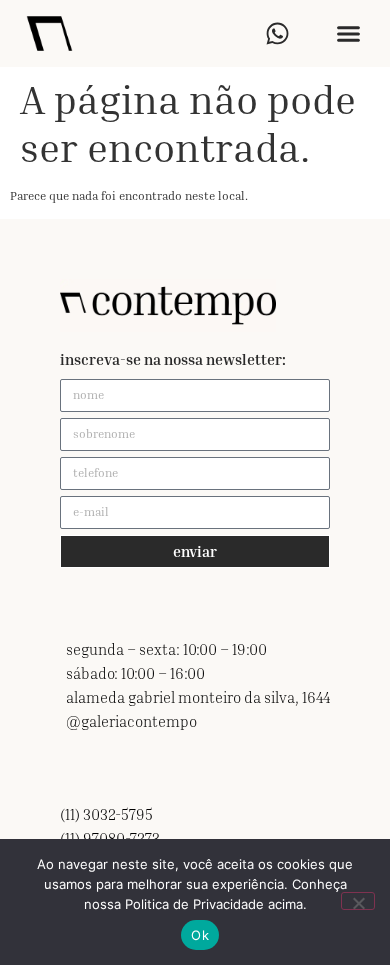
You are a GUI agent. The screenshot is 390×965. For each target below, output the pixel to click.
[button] (349, 34)
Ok (200, 935)
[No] (358, 901)
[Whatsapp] (277, 33)
